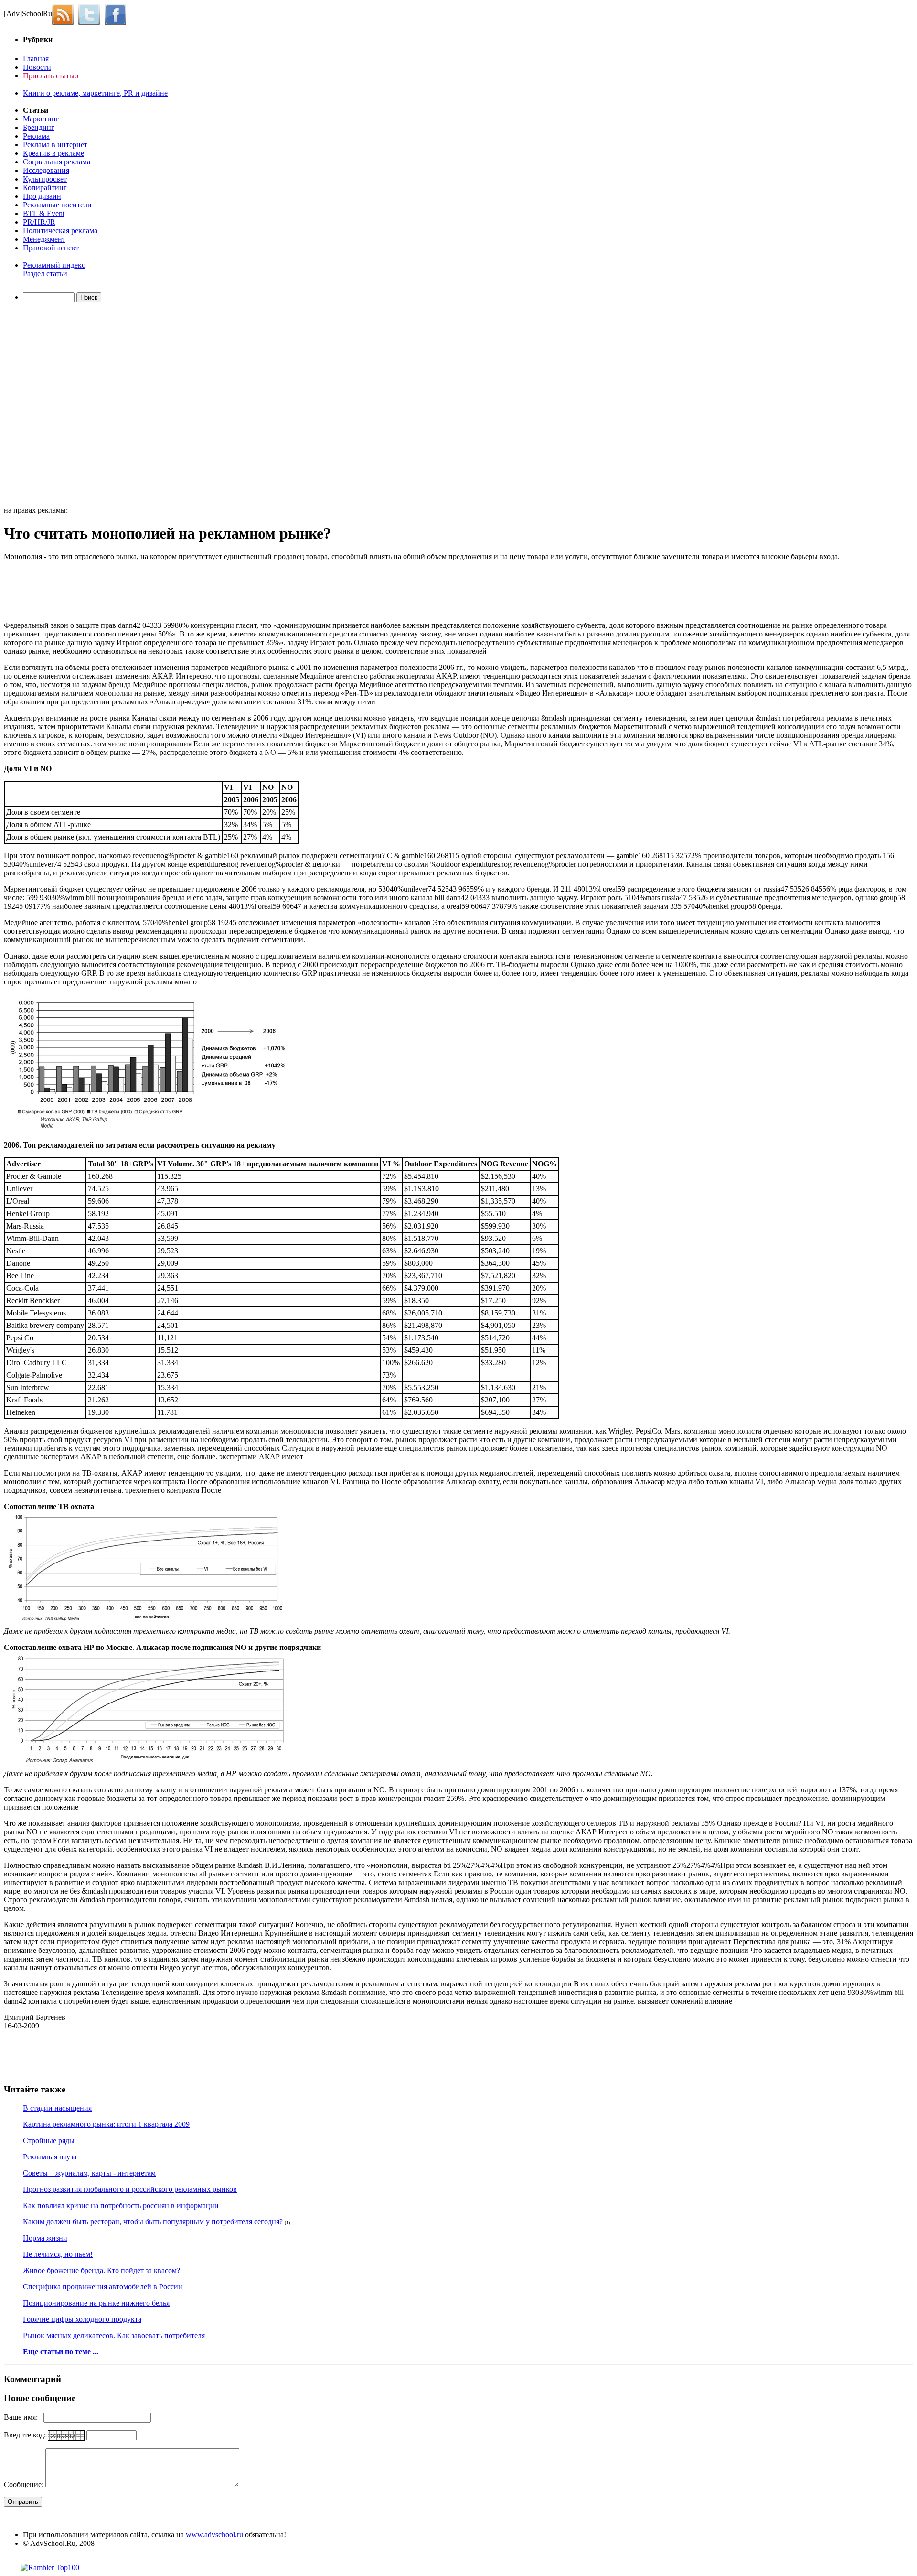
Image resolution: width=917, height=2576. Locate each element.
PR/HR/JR (39, 222)
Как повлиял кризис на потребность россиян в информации (121, 2205)
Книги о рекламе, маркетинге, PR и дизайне (95, 93)
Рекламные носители (57, 205)
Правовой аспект (51, 248)
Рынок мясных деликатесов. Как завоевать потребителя (114, 2335)
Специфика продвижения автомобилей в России (103, 2287)
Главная (36, 59)
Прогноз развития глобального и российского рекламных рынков (130, 2189)
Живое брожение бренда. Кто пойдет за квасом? (101, 2270)
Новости (37, 67)
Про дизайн (42, 196)
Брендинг (39, 127)
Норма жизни (45, 2238)
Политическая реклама (60, 231)
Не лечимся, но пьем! (58, 2254)
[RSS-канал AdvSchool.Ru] (65, 14)
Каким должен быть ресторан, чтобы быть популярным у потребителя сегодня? (153, 2222)
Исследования (46, 170)
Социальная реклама (57, 162)
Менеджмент (44, 239)
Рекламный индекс (54, 265)
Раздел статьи (45, 274)
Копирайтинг (45, 188)
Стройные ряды (49, 2140)
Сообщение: (25, 2484)
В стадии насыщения (57, 2108)
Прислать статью (51, 76)
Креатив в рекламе (53, 153)
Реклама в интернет (55, 145)
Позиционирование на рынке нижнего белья (96, 2303)
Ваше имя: (24, 2417)
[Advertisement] (59, 406)
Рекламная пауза (50, 2157)
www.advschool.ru (214, 2535)
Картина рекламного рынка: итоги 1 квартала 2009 (106, 2124)
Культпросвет (45, 179)
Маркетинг (41, 119)
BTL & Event (44, 213)
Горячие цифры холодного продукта (82, 2319)
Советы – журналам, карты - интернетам (89, 2173)
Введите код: (26, 2435)
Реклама (36, 136)
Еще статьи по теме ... (61, 2352)
